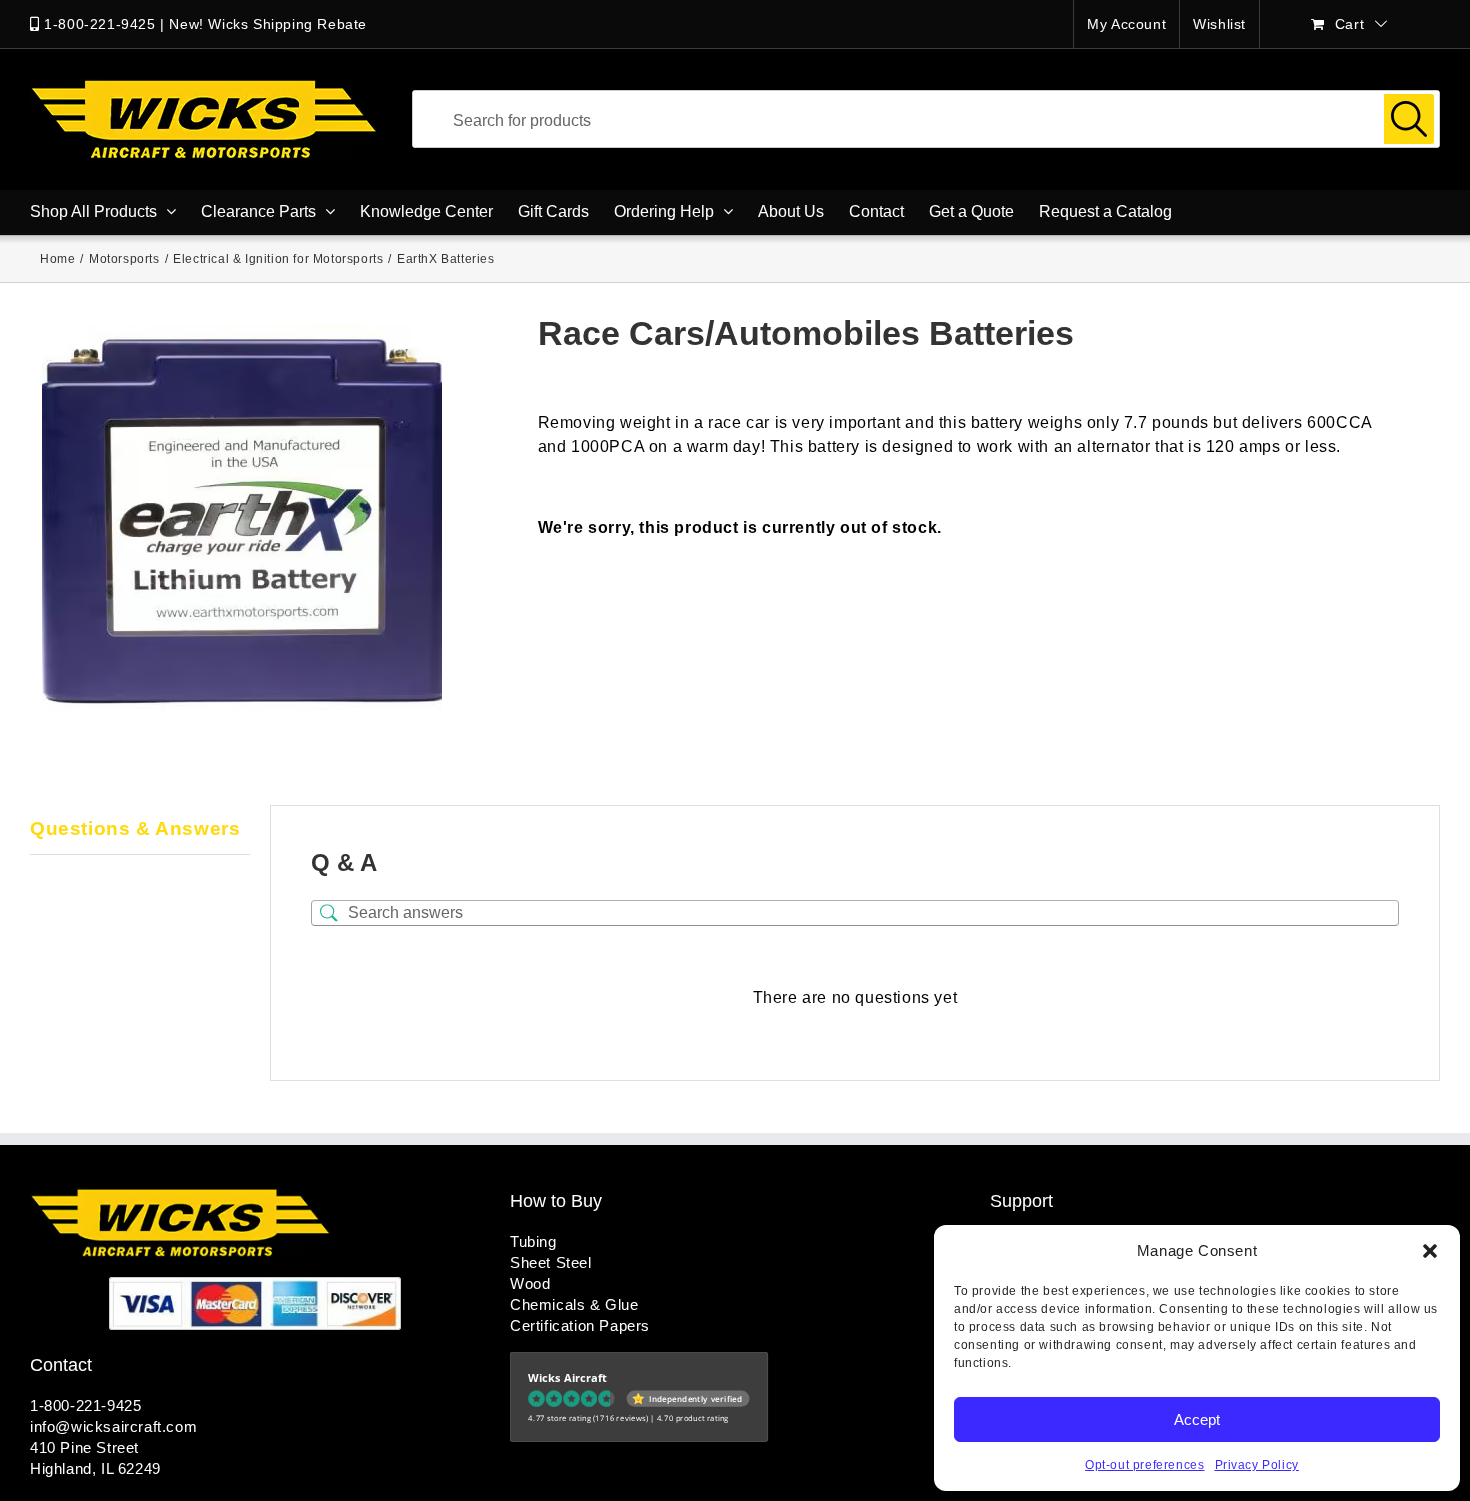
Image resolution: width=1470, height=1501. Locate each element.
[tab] (140, 830)
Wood (530, 1283)
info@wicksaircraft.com (113, 1426)
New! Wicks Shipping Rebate (268, 24)
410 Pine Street (84, 1447)
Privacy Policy (1257, 1465)
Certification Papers (580, 1325)
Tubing (533, 1241)
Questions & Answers (135, 828)
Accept (1197, 1419)
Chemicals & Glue (574, 1304)
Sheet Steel (551, 1262)
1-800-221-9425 (99, 24)
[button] (1430, 1251)
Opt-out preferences (1144, 1465)
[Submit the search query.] (1409, 119)
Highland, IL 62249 (95, 1468)
